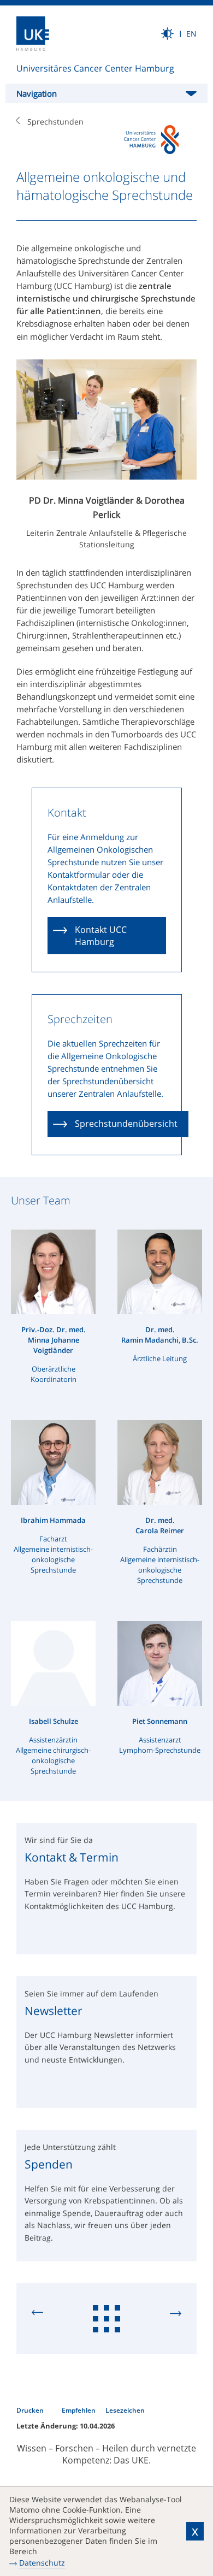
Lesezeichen (125, 2410)
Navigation (37, 93)
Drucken (31, 2410)
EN (191, 34)
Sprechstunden (55, 122)
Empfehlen (79, 2410)
